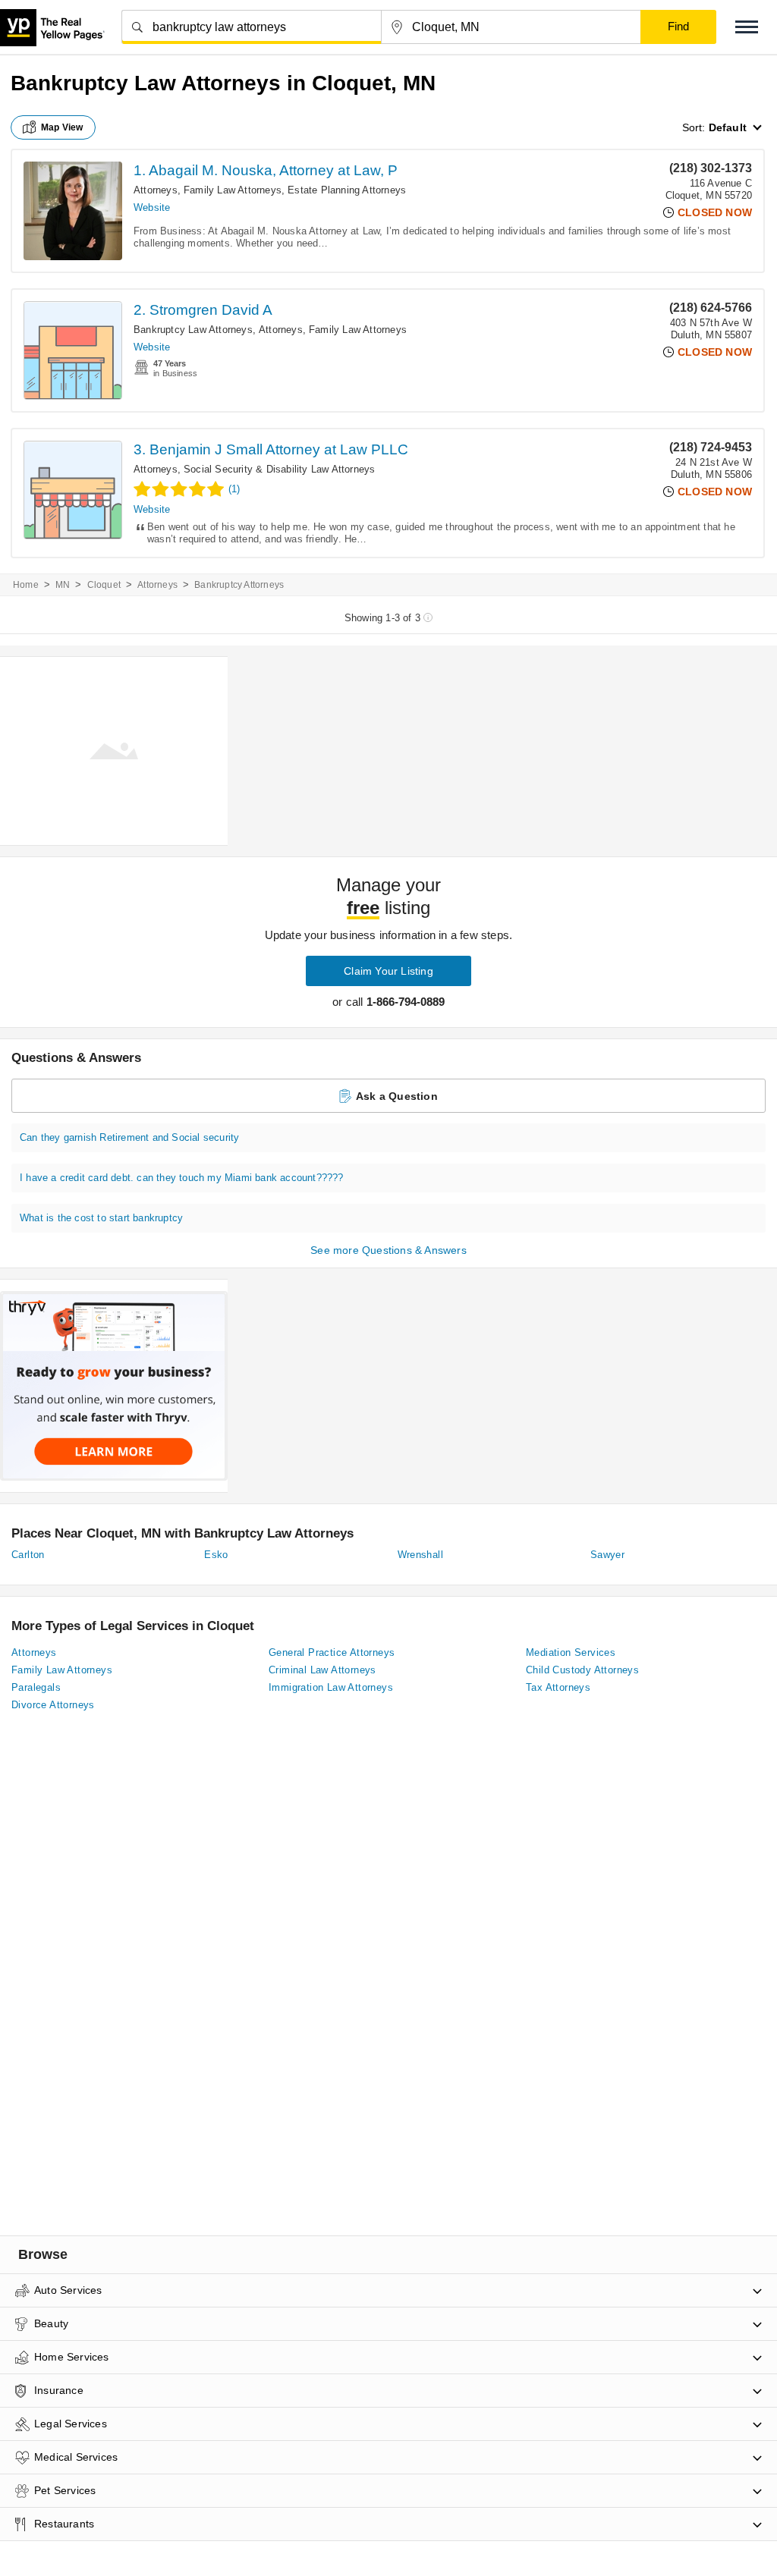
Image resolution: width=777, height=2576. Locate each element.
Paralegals (36, 1687)
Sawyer (607, 1555)
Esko (216, 1555)
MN (63, 585)
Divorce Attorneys (53, 1705)
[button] (747, 27)
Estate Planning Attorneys (347, 190)
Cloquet (104, 585)
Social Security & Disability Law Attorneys (279, 469)
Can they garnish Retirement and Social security (129, 1137)
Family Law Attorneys (233, 190)
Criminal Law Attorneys (322, 1670)
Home (26, 585)
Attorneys (156, 190)
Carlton (28, 1555)
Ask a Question (397, 1096)
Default (728, 127)
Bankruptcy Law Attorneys (193, 330)
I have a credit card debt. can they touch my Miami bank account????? (182, 1178)
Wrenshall (421, 1555)
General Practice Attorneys (332, 1652)
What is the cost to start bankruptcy (101, 1218)
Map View (62, 127)
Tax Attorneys (558, 1687)
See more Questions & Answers (388, 1250)
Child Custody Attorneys (582, 1670)
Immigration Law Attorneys (331, 1687)
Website (152, 207)
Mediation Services (571, 1652)
